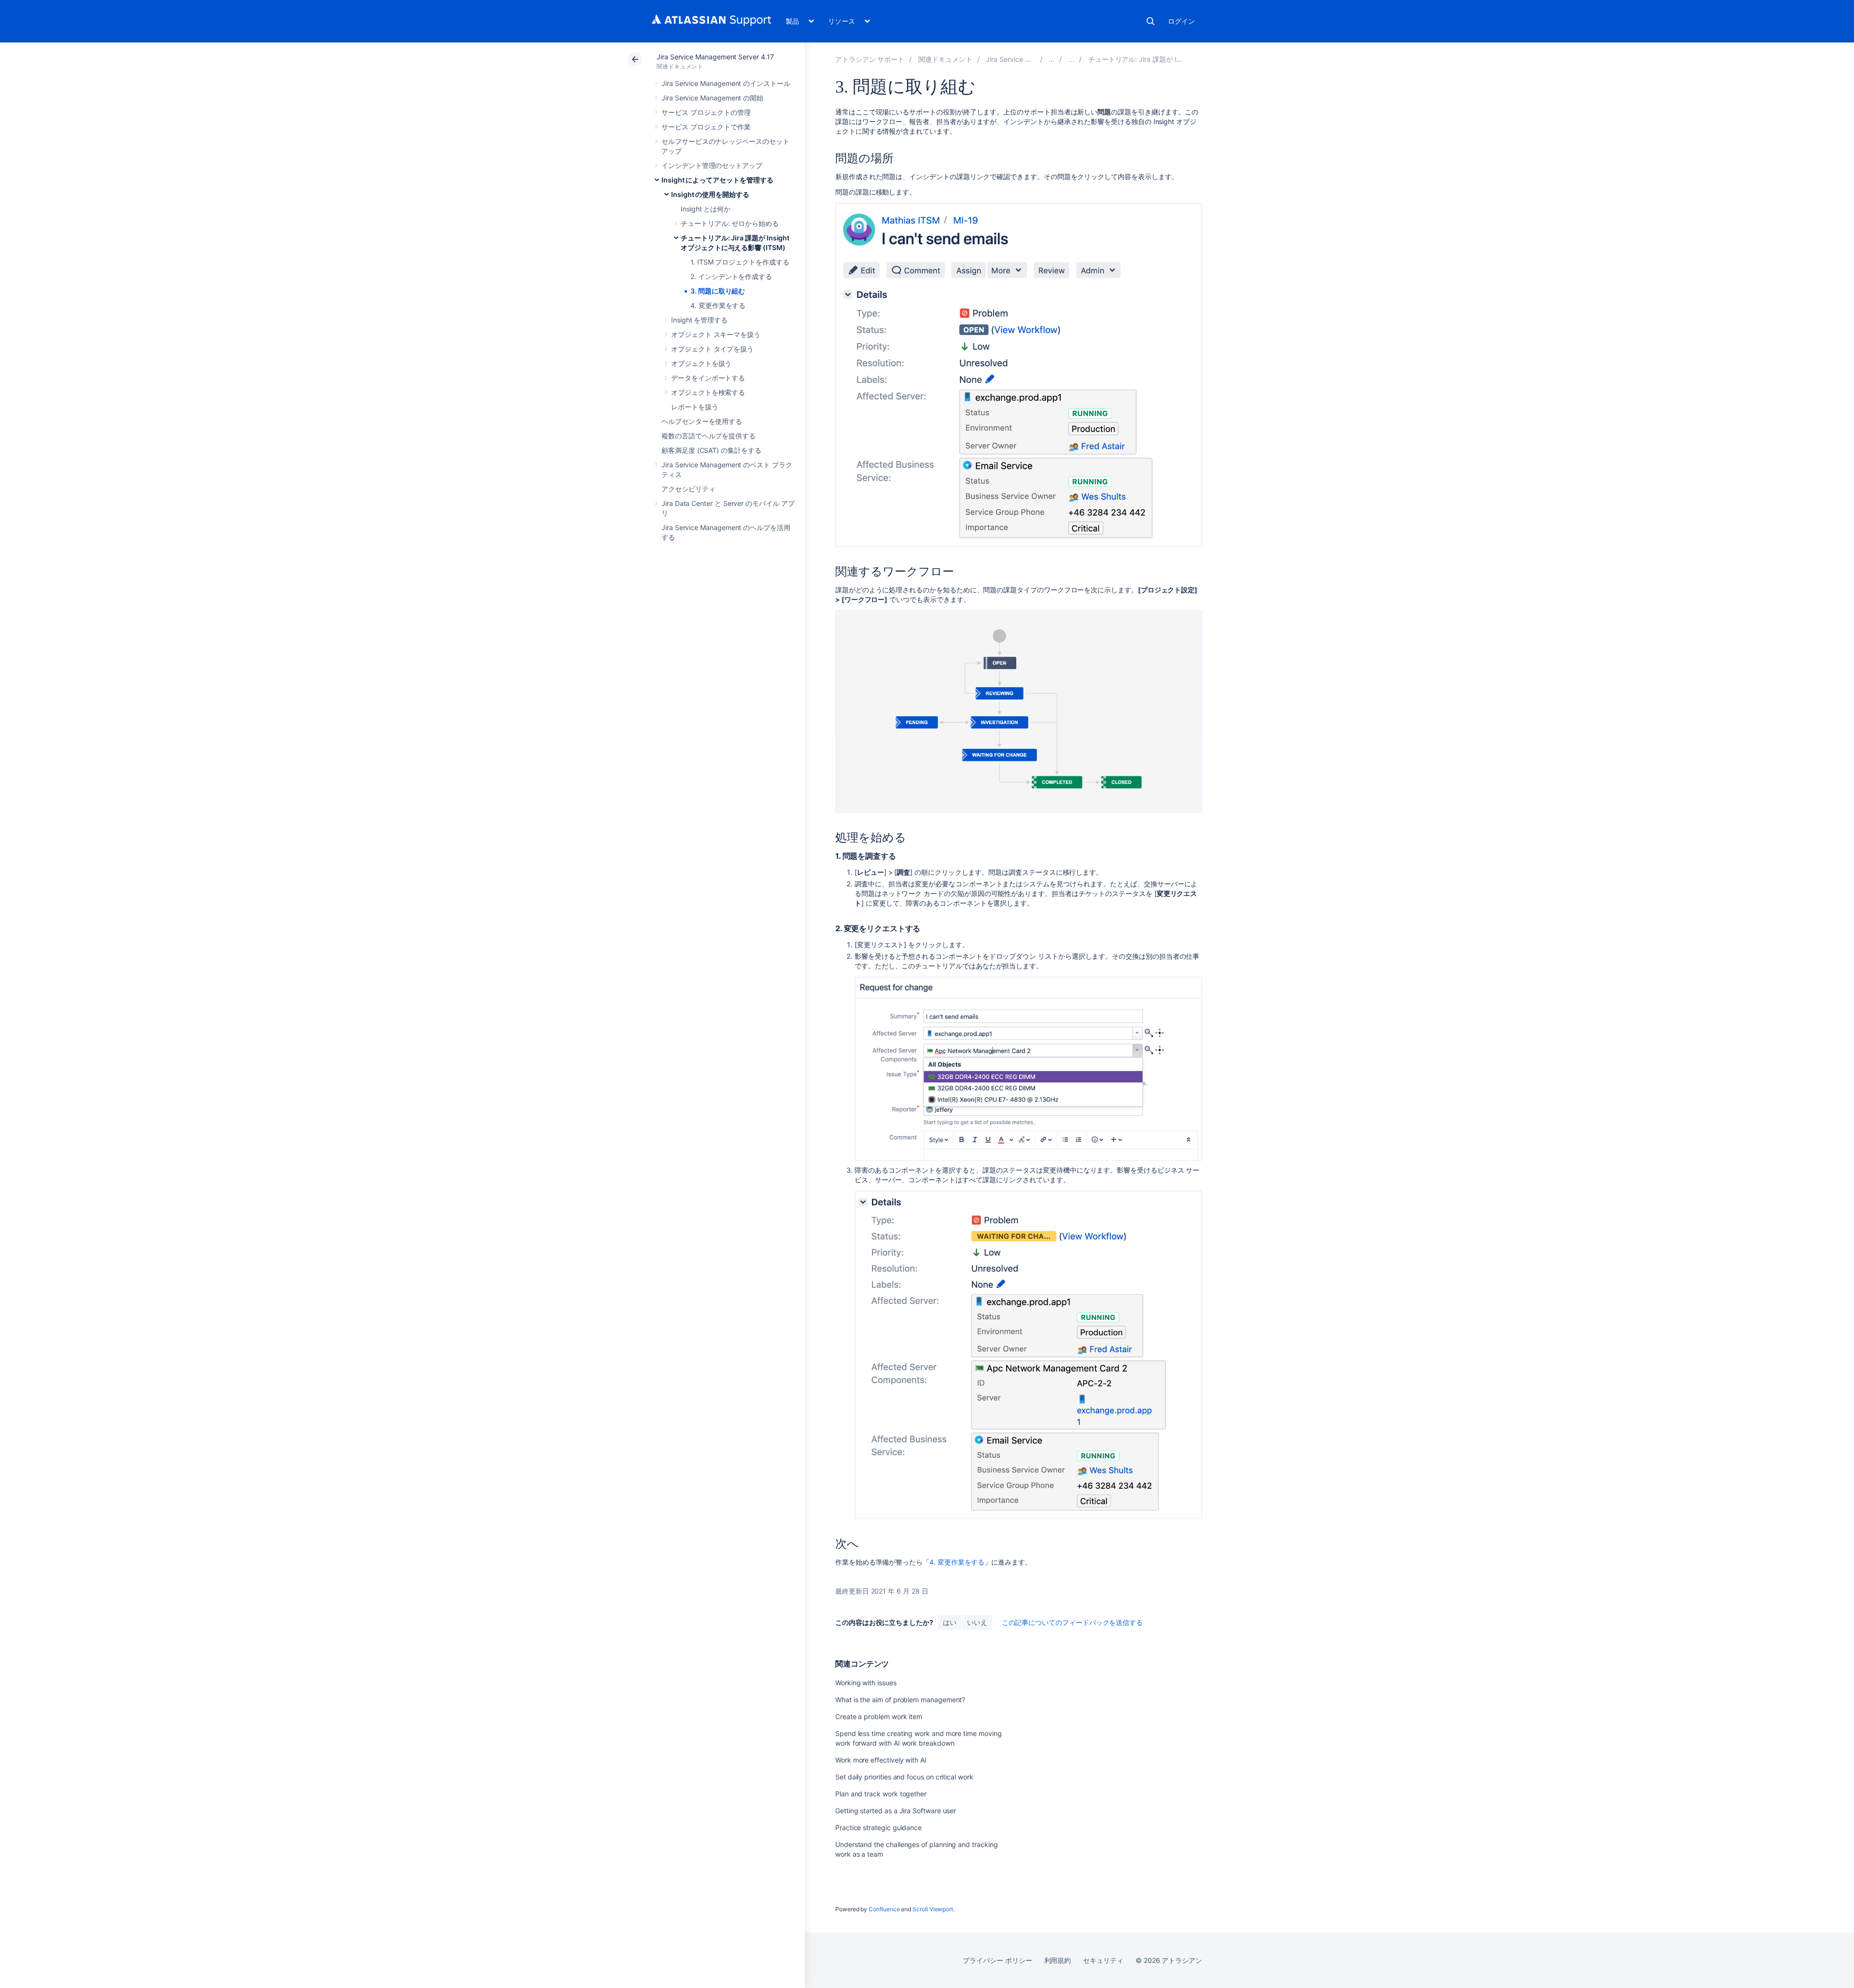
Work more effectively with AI (881, 1760)
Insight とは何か (706, 209)
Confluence (884, 1909)
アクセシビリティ (688, 489)
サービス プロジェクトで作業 (706, 127)
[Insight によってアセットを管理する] (1052, 59)
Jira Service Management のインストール (726, 83)
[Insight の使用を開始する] (1071, 59)
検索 (1151, 21)
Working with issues (866, 1683)
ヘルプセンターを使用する (702, 421)
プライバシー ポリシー (997, 1960)
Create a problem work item (879, 1716)
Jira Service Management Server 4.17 (715, 57)
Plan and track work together (881, 1794)
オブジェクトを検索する (708, 392)
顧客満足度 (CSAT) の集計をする (711, 450)
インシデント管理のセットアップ (712, 165)
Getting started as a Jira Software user (896, 1811)
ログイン (1181, 21)
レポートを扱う (695, 407)
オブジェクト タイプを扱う (712, 349)
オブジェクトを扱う (701, 363)
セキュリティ (1103, 1960)
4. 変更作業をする (718, 305)
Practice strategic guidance (878, 1827)
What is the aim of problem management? (900, 1700)
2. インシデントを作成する (731, 276)
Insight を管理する (699, 320)
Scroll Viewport (933, 1909)
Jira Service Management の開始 (712, 98)
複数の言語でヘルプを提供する (709, 436)
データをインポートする (708, 378)
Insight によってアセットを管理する (717, 180)
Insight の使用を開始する (710, 194)
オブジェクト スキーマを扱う (716, 334)
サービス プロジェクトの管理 (706, 112)
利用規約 (1058, 1960)
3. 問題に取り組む (718, 291)
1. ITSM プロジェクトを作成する (740, 262)
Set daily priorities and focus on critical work (904, 1777)
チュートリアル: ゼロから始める (730, 223)
